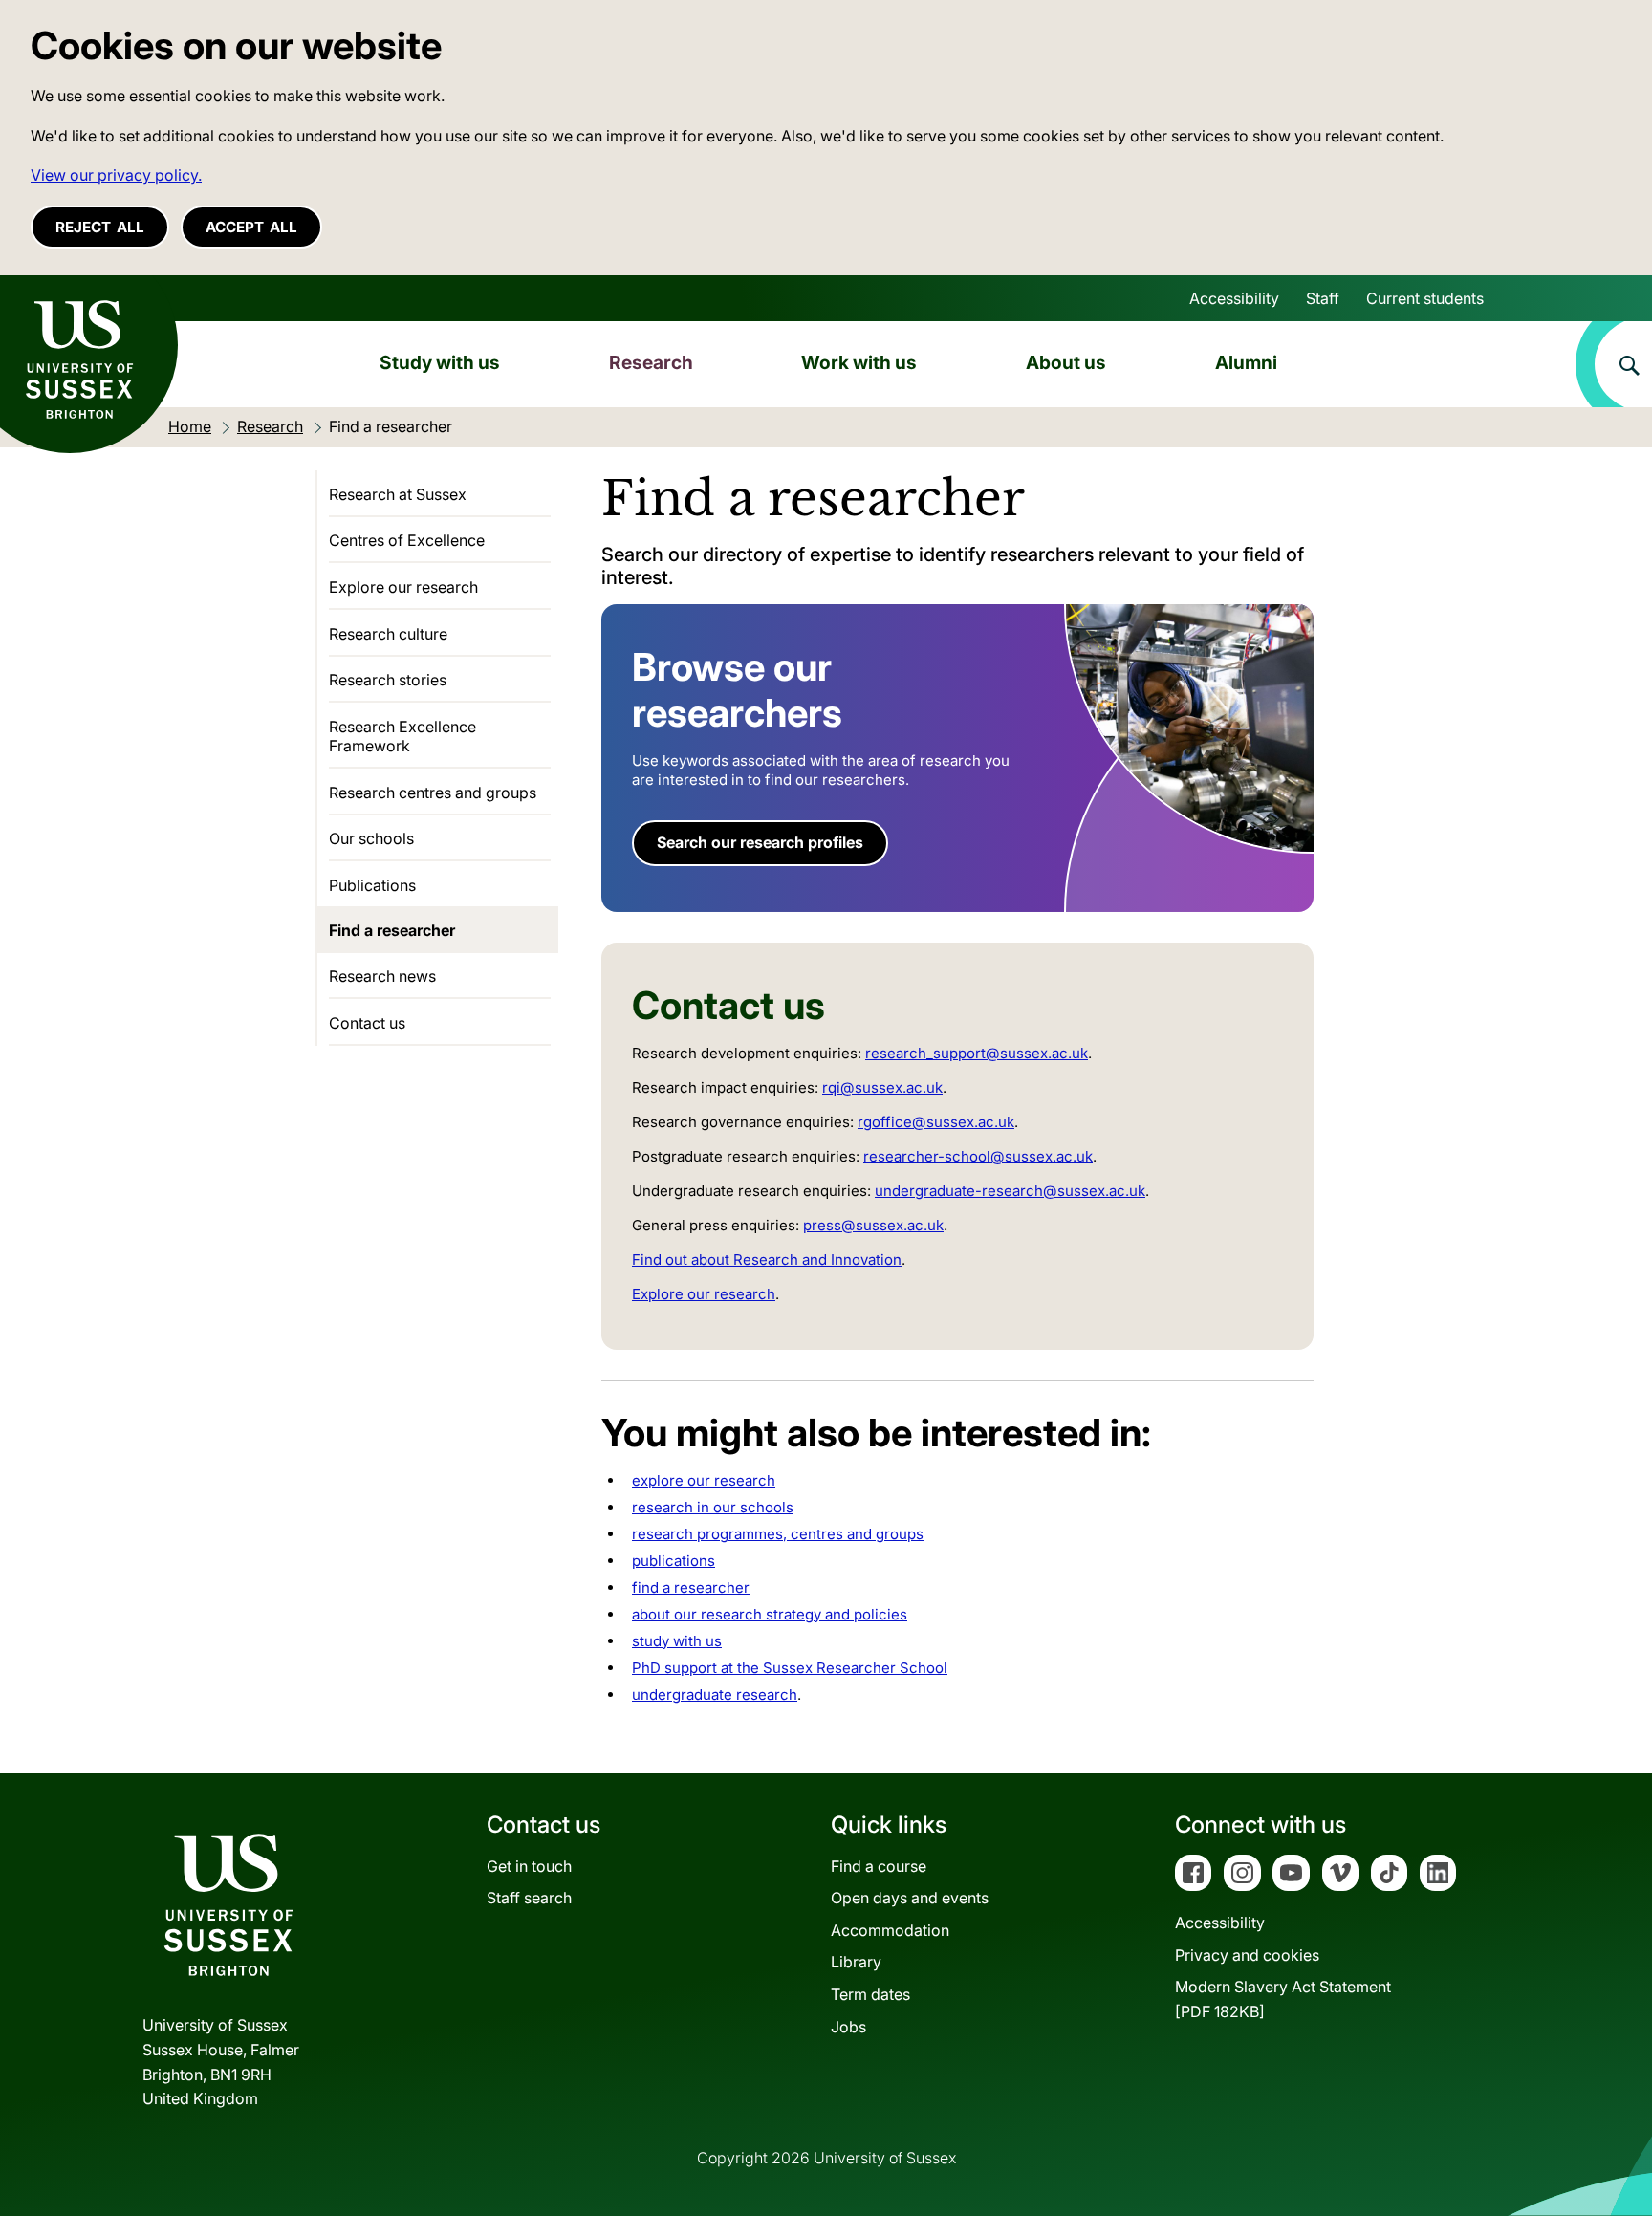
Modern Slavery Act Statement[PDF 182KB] (1283, 1999)
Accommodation (890, 1930)
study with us (677, 1641)
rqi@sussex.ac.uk (882, 1087)
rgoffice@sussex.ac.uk (936, 1122)
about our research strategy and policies (770, 1614)
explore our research (704, 1480)
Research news (382, 976)
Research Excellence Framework (402, 736)
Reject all (100, 227)
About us (1066, 362)
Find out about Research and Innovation (767, 1260)
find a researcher (691, 1587)
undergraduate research (715, 1695)
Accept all (251, 227)
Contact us (367, 1023)
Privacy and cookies (1247, 1955)
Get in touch (529, 1866)
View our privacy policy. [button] (116, 175)
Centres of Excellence (407, 540)
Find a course (879, 1866)
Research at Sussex (398, 494)
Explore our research (704, 1294)
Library (856, 1962)
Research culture (388, 634)
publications (674, 1561)
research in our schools (713, 1507)
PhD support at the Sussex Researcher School (790, 1668)
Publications (372, 885)
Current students (1425, 298)
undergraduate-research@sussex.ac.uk (1010, 1191)
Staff (1323, 298)
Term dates (870, 1994)
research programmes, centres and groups (778, 1534)
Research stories (388, 680)
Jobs (848, 2027)
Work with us (859, 362)
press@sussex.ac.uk (873, 1225)
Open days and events (910, 1898)
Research (651, 362)
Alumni (1246, 362)
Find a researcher (392, 930)
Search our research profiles (760, 842)
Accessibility (1234, 298)
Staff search (529, 1898)
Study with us (440, 362)
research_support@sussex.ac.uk (977, 1053)
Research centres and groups (433, 793)
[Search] (1614, 364)
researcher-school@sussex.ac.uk (978, 1156)
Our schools (371, 838)
